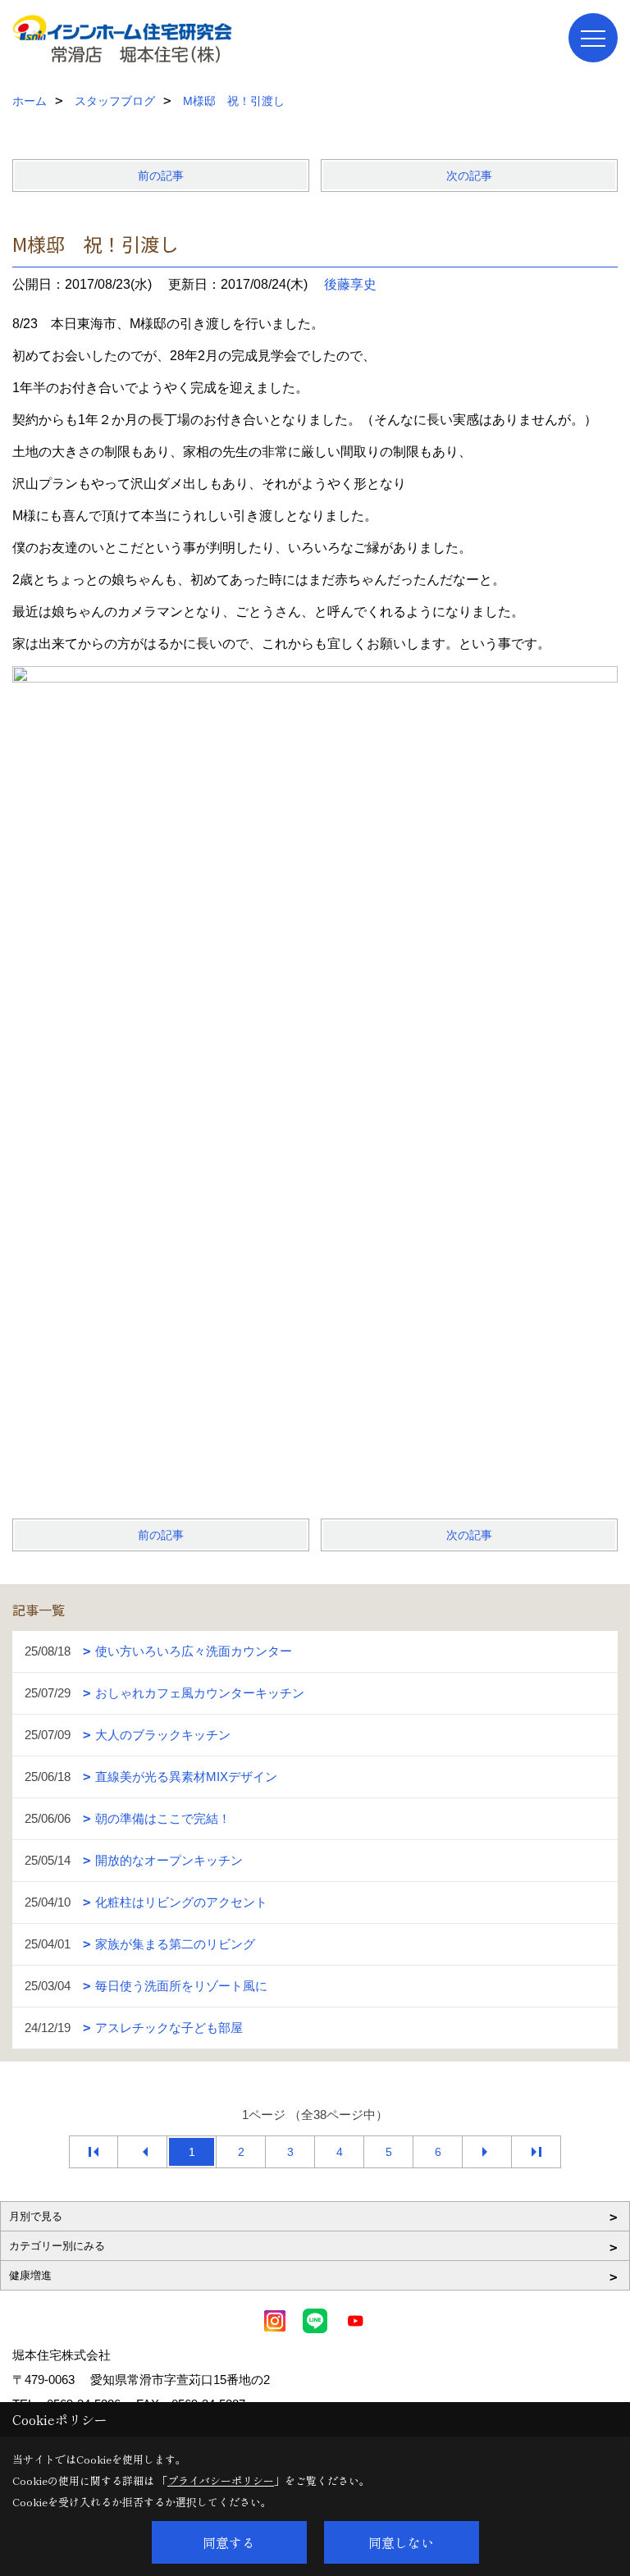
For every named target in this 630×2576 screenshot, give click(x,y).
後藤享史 (350, 284)
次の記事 (469, 176)
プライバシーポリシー (221, 2480)
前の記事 (161, 176)
